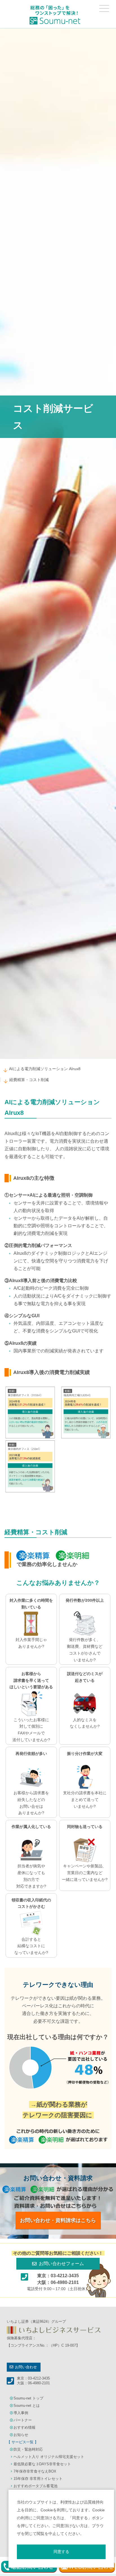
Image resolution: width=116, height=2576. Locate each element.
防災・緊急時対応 (28, 2449)
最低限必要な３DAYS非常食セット (42, 2464)
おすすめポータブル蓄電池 (35, 2486)
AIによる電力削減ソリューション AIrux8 (45, 1069)
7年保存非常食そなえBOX (35, 2471)
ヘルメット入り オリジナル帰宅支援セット (49, 2457)
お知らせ (21, 2435)
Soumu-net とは (27, 2406)
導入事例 (21, 2413)
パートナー (23, 2420)
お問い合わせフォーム (61, 2264)
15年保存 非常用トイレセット (38, 2479)
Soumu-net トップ (28, 2398)
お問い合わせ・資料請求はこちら (58, 2220)
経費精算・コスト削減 (29, 1080)
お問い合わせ (26, 2367)
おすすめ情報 (24, 2427)
